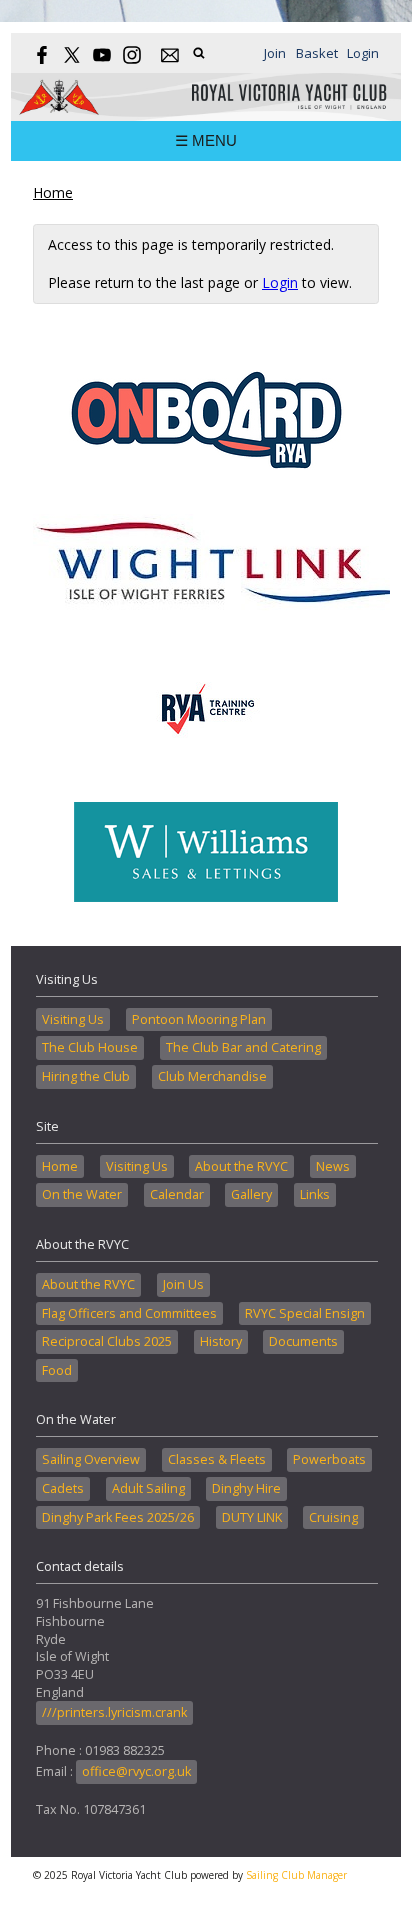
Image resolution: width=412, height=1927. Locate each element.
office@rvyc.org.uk (136, 1771)
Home (53, 192)
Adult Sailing (148, 1488)
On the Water (82, 1194)
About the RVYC (241, 1166)
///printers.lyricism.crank (114, 1712)
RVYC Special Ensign (305, 1313)
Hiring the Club (86, 1076)
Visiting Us (73, 1019)
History (221, 1341)
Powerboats (329, 1459)
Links (315, 1194)
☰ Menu (206, 140)
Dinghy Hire (246, 1488)
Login (363, 53)
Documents (303, 1341)
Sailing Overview (91, 1459)
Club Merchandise (212, 1076)
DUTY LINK (252, 1517)
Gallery (251, 1194)
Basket (317, 53)
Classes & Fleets (217, 1459)
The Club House (90, 1047)
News (333, 1166)
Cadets (63, 1488)
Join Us (183, 1284)
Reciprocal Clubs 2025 (107, 1341)
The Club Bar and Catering (243, 1047)
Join (275, 53)
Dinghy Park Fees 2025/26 (118, 1517)
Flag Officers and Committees (129, 1313)
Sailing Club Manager (296, 1875)
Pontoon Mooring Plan (199, 1019)
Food (57, 1370)
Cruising (333, 1517)
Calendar (177, 1194)
